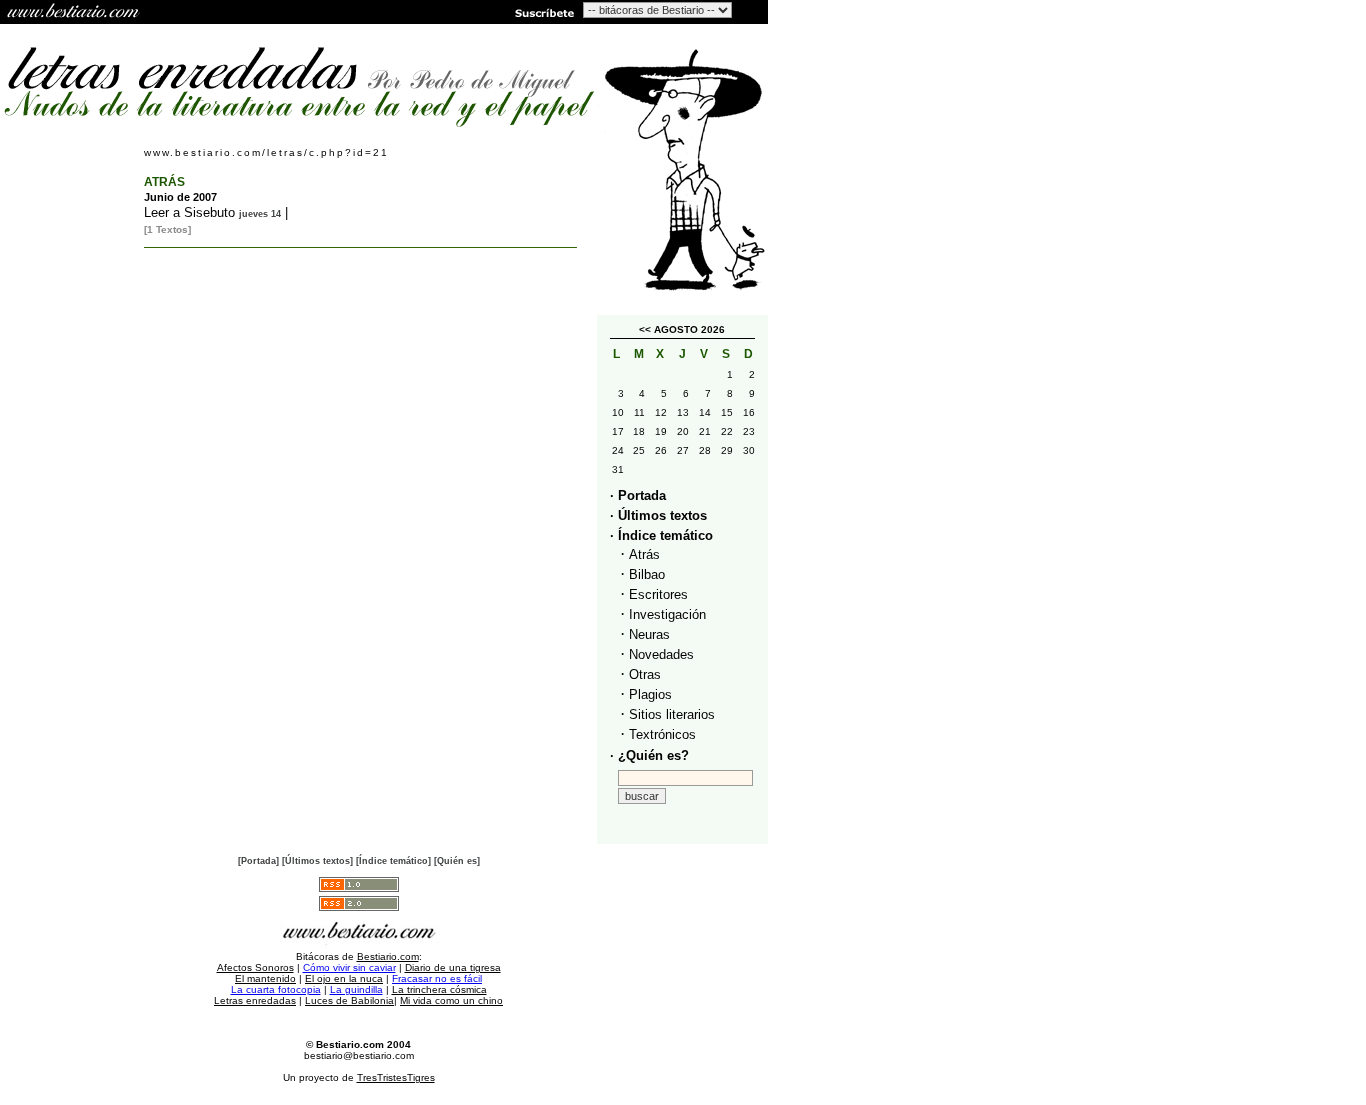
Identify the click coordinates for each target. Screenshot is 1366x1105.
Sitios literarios (672, 714)
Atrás (644, 554)
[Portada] (258, 861)
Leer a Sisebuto (189, 212)
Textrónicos (662, 734)
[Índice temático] (393, 861)
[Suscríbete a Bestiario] (543, 12)
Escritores (658, 594)
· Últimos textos (658, 515)
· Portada (638, 495)
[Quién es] (457, 861)
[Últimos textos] (317, 861)
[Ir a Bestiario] (75, 12)
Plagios (650, 694)
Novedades (661, 654)
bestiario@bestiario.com (359, 1055)
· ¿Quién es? (649, 755)
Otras (645, 674)
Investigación (667, 614)
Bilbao (647, 574)
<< (645, 329)
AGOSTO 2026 (689, 329)
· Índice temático (661, 535)
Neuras (649, 634)
